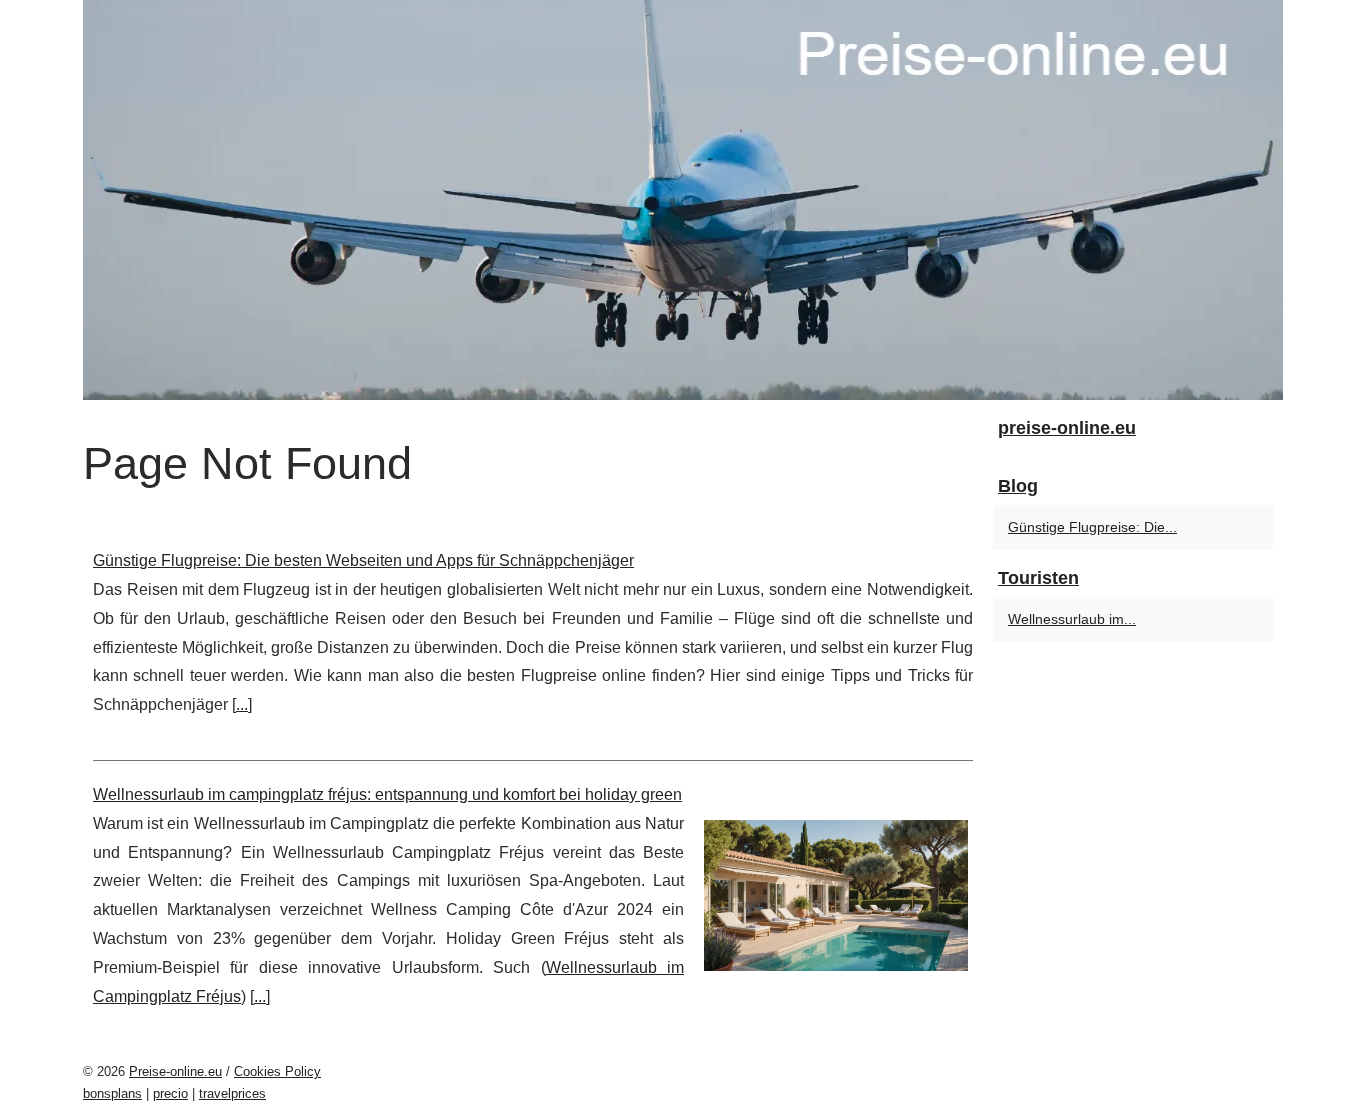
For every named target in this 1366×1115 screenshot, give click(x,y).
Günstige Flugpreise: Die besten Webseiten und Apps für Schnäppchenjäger (363, 560)
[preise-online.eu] (683, 200)
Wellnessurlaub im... (1072, 619)
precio (170, 1093)
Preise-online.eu (175, 1071)
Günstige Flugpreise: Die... (1092, 527)
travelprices (232, 1093)
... (242, 704)
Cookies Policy (277, 1071)
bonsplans (112, 1093)
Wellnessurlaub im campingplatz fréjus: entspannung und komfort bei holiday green (387, 794)
